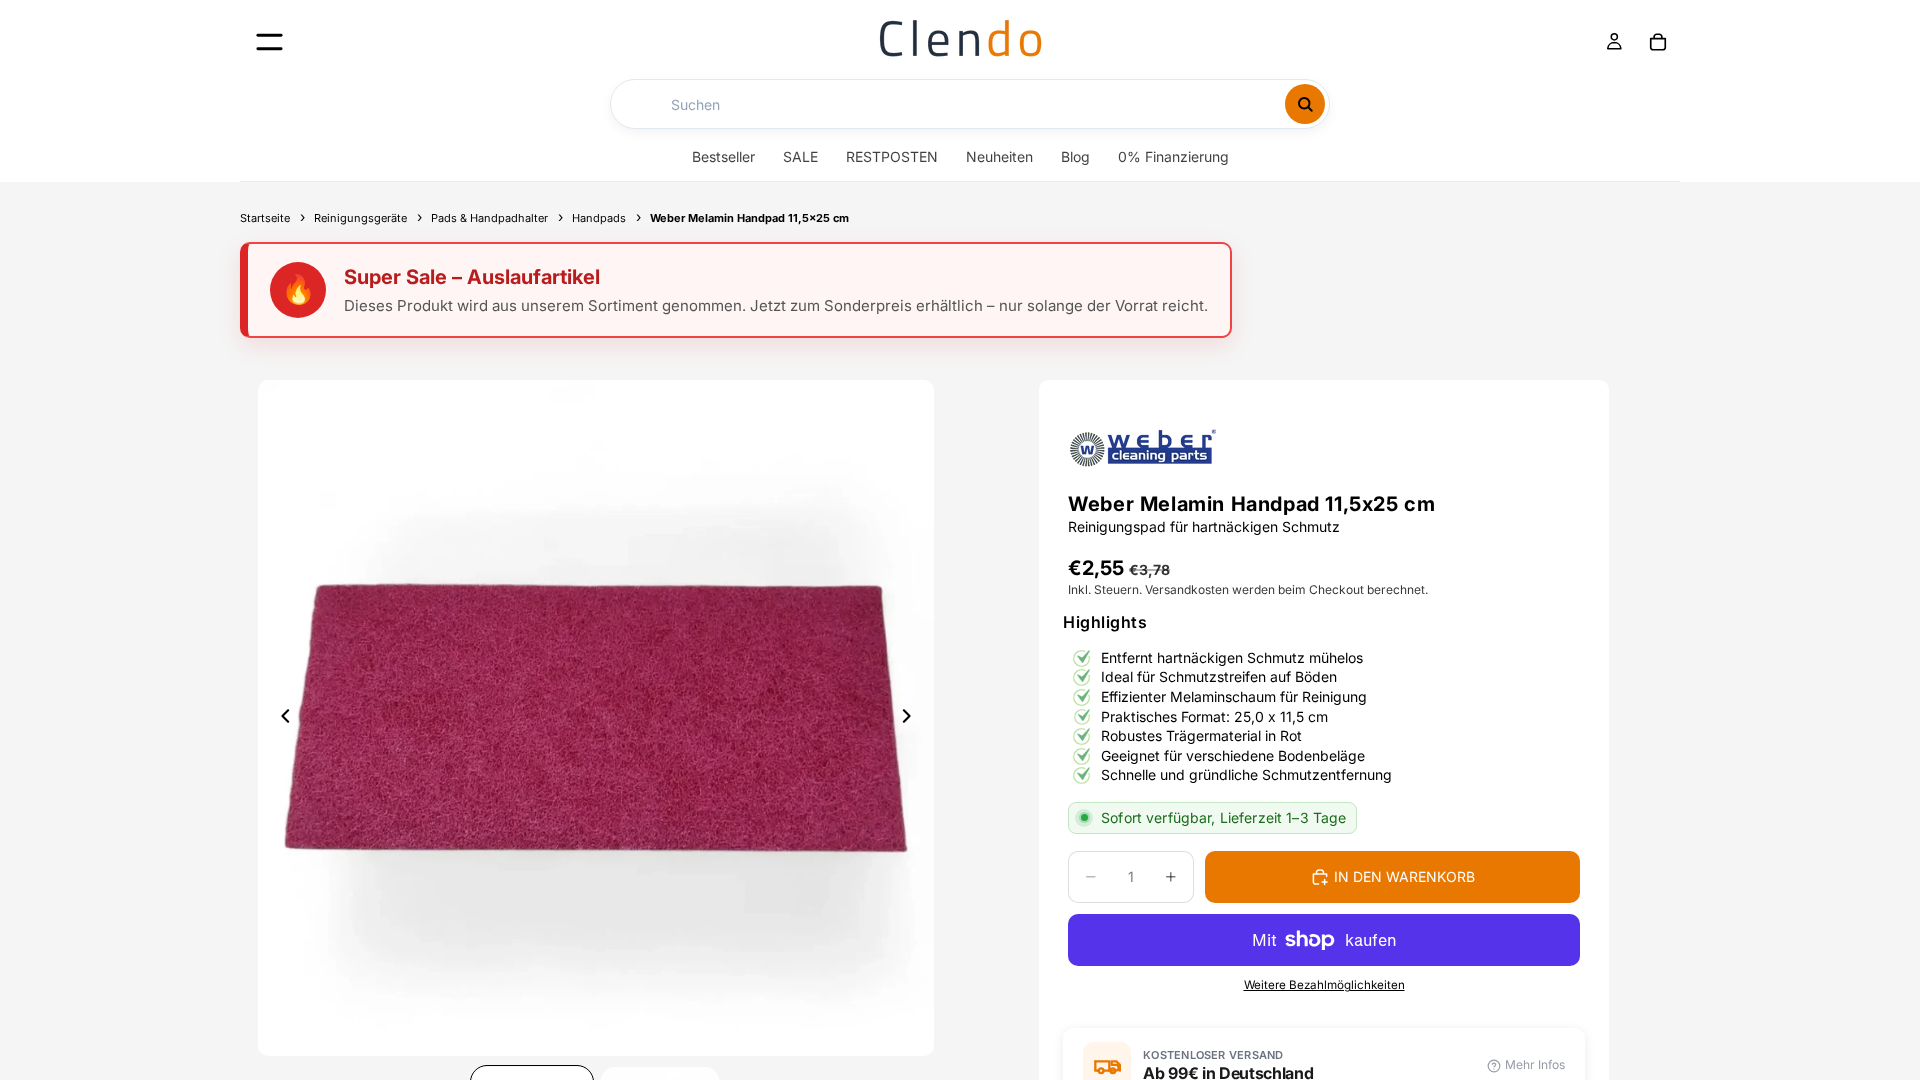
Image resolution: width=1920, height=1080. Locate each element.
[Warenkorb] (1658, 42)
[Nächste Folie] (912, 718)
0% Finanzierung (1173, 156)
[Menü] (269, 41)
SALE (800, 156)
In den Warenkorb (1404, 876)
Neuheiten (999, 156)
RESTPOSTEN (892, 156)
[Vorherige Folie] (280, 718)
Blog (1075, 156)
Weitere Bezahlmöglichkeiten (1324, 985)
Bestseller (723, 156)
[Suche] (1305, 104)
